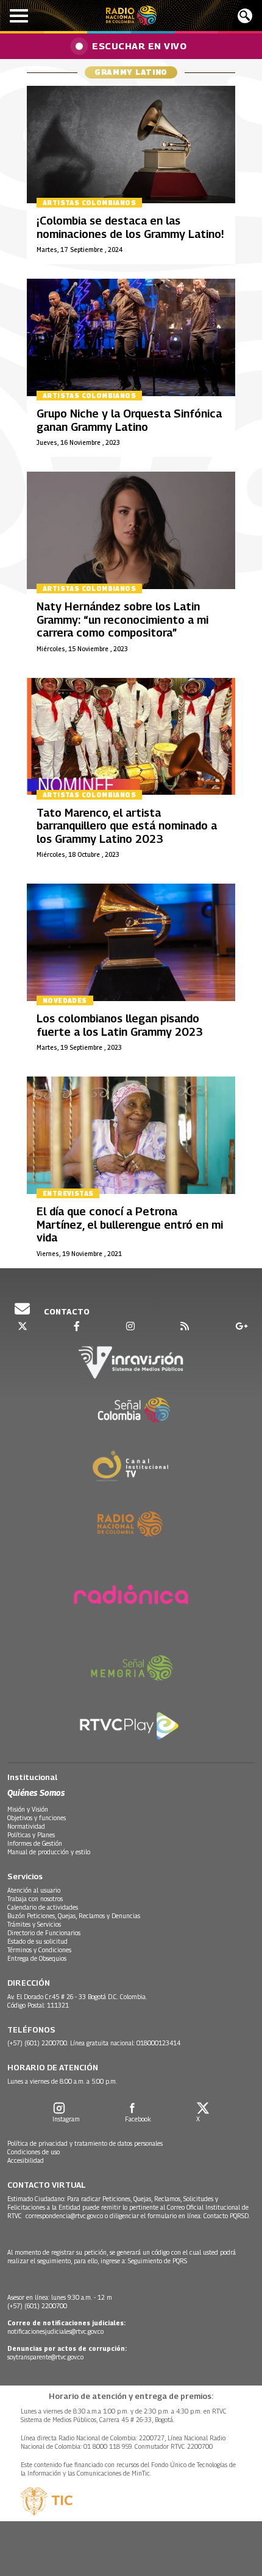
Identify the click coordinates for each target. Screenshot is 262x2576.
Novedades (65, 1000)
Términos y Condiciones (39, 1950)
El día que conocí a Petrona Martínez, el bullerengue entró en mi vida (130, 1224)
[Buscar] (245, 16)
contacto (66, 1311)
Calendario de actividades (43, 1907)
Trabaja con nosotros (35, 1899)
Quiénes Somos (36, 1792)
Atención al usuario (34, 1890)
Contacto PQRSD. (228, 2216)
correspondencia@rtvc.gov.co (64, 2216)
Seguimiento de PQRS (158, 2261)
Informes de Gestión (35, 1843)
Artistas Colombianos (89, 203)
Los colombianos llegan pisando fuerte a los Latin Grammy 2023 (120, 1025)
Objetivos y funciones (37, 1818)
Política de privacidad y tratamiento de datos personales (85, 2143)
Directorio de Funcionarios (44, 1933)
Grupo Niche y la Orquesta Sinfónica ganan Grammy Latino (129, 420)
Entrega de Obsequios (37, 1958)
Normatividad (26, 1826)
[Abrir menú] (19, 16)
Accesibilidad (26, 2160)
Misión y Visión (28, 1809)
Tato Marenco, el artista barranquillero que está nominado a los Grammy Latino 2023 (127, 826)
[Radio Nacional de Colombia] (131, 16)
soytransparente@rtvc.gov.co (45, 2357)
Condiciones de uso (34, 2152)
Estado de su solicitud (37, 1941)
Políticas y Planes (31, 1835)
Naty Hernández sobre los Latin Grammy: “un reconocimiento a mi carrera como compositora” (122, 620)
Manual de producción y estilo (49, 1852)
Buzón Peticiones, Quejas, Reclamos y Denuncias (74, 1916)
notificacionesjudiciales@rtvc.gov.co (55, 2331)
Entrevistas (68, 1193)
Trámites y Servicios (34, 1924)
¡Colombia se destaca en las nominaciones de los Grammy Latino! (130, 227)
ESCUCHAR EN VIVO (139, 46)
